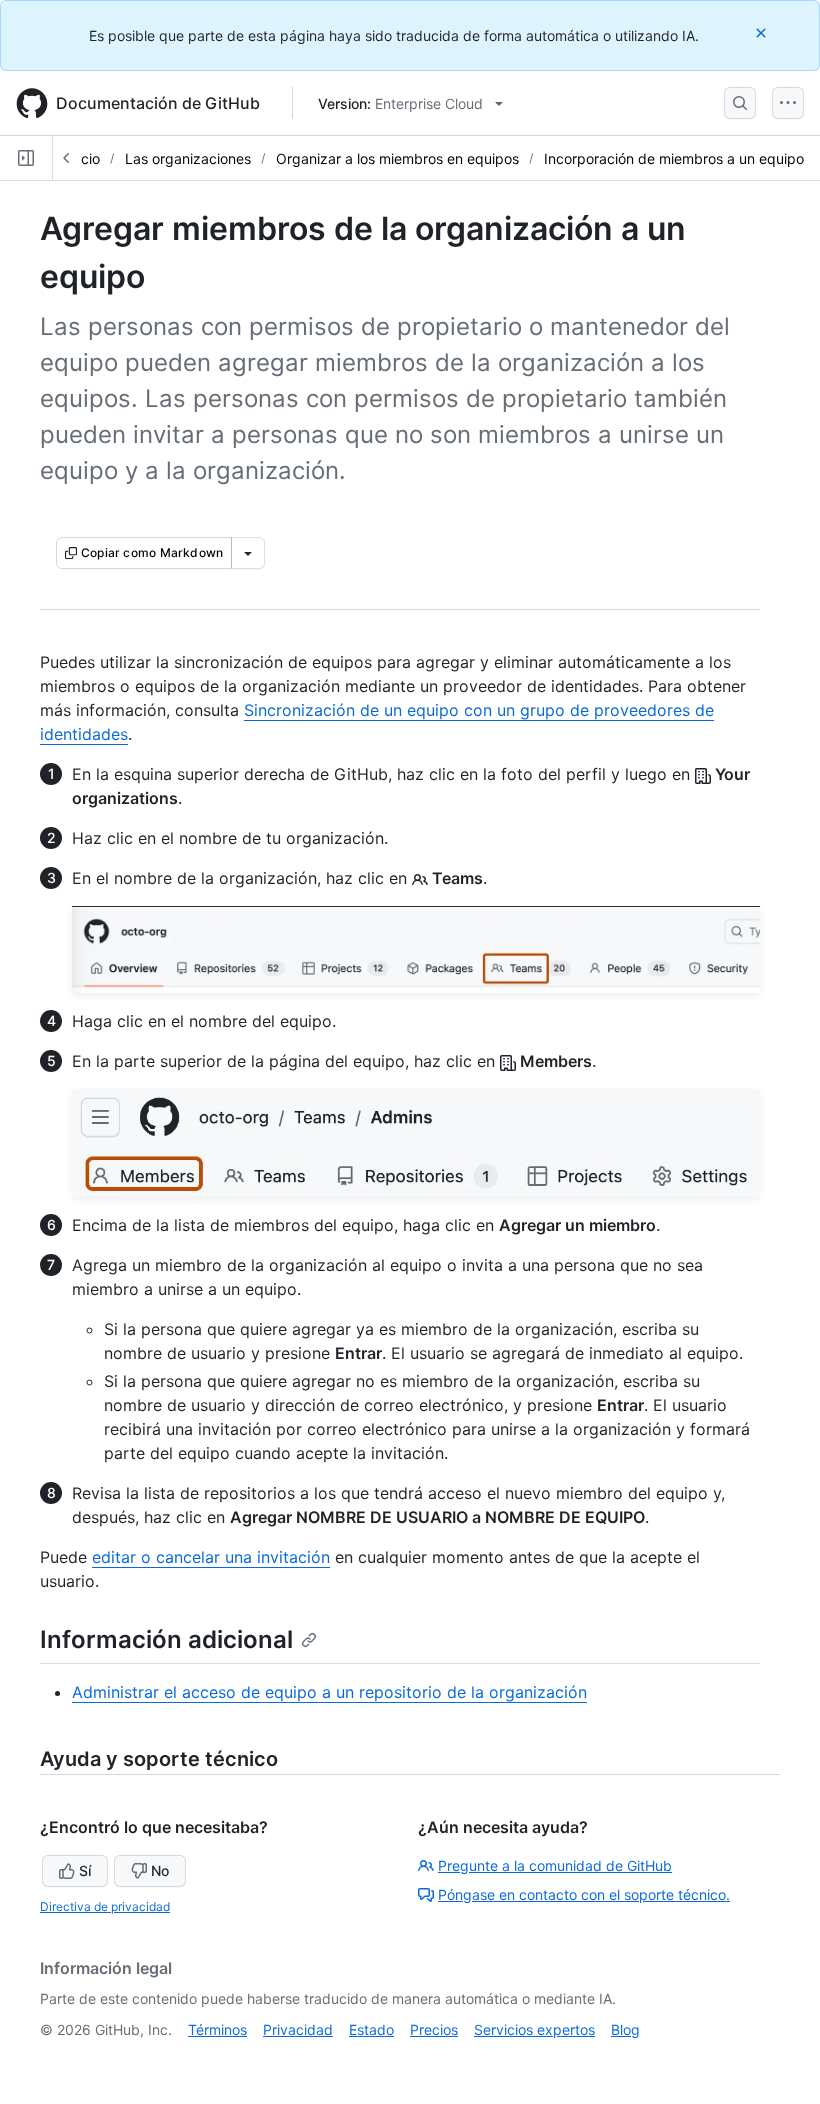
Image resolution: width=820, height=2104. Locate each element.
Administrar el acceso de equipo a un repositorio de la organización (329, 1692)
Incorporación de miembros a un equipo (674, 158)
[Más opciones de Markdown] (248, 553)
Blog (625, 2029)
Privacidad (298, 2029)
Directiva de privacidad (105, 1906)
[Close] (763, 32)
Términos (217, 2029)
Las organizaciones (188, 158)
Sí (85, 1870)
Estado (371, 2029)
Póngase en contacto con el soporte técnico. (584, 1894)
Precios (434, 2029)
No (160, 1870)
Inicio (83, 158)
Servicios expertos (534, 2029)
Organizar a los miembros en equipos (397, 158)
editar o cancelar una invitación (211, 1557)
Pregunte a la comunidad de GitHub (555, 1865)
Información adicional (166, 1639)
